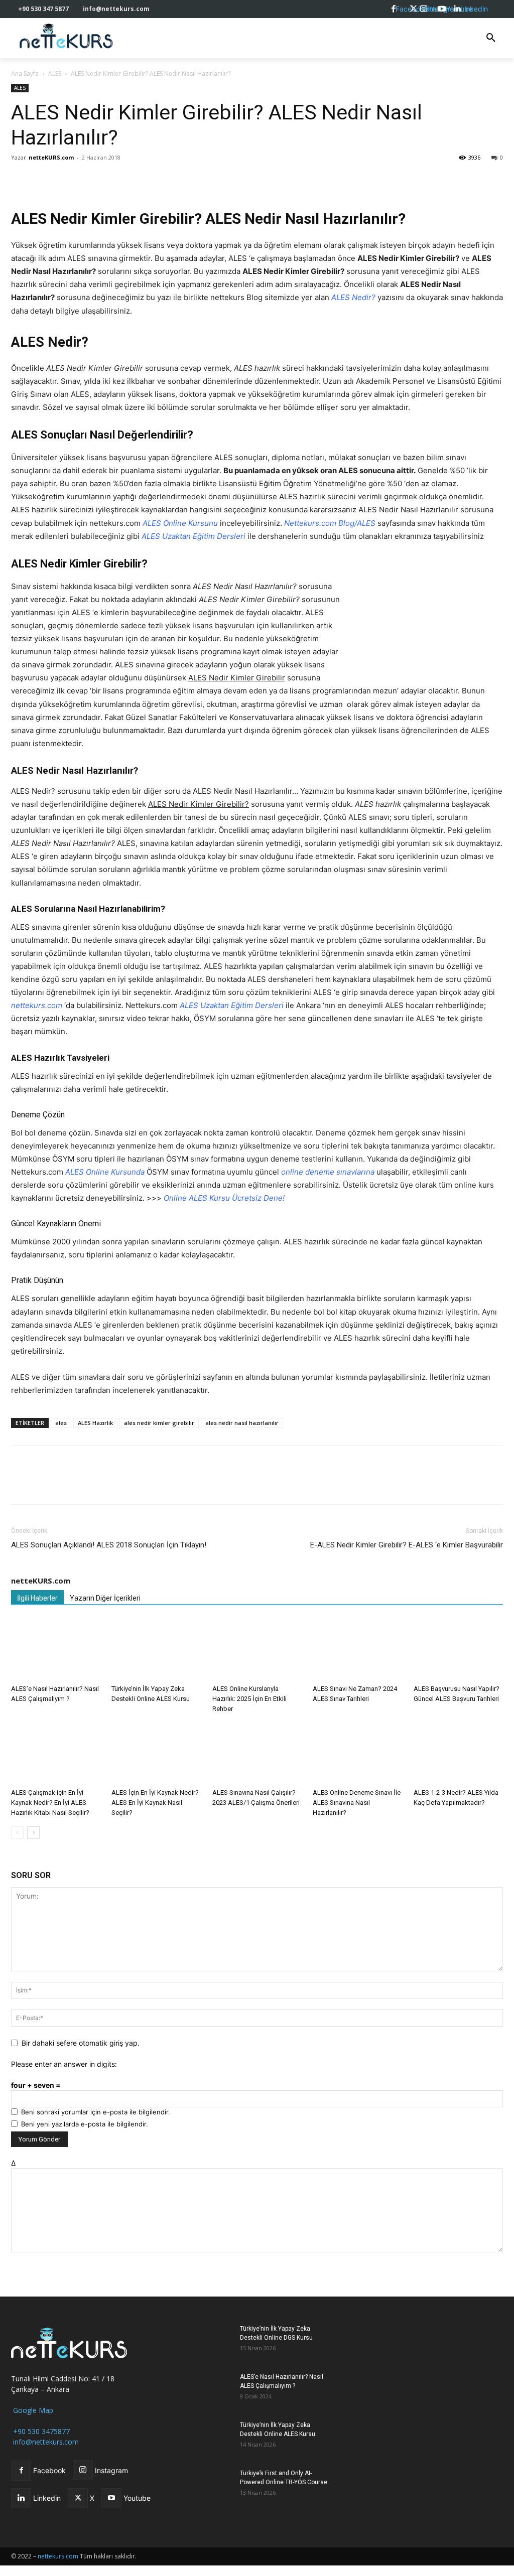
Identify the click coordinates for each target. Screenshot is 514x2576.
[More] (160, 180)
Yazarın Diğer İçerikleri (105, 1598)
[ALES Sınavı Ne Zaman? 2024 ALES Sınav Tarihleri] (357, 1650)
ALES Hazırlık (95, 1423)
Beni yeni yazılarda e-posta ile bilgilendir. (85, 2124)
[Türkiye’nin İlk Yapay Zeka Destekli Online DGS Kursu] (207, 2341)
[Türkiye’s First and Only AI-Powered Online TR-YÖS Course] (207, 2486)
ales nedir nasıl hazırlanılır (242, 1423)
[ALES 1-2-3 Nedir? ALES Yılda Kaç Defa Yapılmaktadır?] (458, 1753)
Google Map (32, 2410)
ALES (55, 74)
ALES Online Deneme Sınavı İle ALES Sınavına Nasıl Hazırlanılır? (357, 1803)
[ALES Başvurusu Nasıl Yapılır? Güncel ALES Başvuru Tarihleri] (458, 1650)
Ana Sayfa (25, 74)
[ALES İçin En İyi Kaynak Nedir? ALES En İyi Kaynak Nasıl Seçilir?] (156, 1753)
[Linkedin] (90, 180)
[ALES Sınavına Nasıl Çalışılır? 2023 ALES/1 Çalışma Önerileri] (257, 1753)
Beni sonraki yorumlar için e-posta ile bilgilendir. (96, 2112)
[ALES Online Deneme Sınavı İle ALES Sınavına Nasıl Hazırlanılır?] (357, 1753)
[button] (491, 38)
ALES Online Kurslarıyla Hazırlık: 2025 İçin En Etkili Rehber (249, 1699)
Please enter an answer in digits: (64, 2064)
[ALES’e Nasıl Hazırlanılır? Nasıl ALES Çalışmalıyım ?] (56, 1650)
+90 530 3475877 (40, 2431)
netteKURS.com (51, 157)
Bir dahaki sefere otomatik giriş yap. (81, 2043)
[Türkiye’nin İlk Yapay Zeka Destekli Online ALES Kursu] (156, 1650)
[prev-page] (17, 1833)
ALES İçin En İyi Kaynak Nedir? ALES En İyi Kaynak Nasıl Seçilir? (155, 1803)
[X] (44, 180)
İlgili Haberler (37, 1598)
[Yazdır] (137, 180)
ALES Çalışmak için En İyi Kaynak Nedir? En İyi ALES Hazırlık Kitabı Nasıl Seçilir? (50, 1803)
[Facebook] (21, 180)
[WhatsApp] (67, 180)
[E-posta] (113, 180)
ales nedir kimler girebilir (159, 1423)
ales (61, 1423)
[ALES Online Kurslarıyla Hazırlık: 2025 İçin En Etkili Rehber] (257, 1650)
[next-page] (33, 1833)
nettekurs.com (58, 2556)
